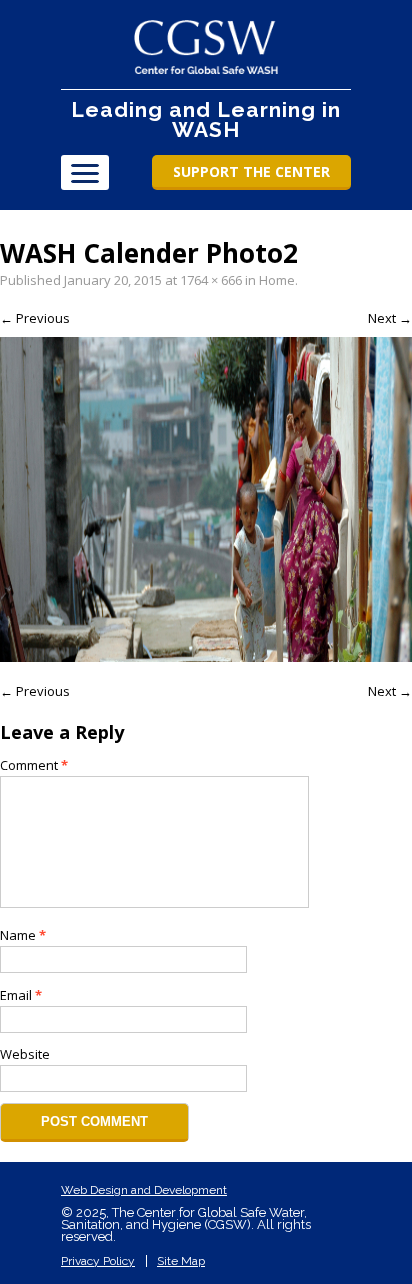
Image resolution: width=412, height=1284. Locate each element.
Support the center (251, 171)
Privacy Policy (98, 1261)
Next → (390, 318)
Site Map (181, 1261)
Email (21, 995)
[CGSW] (206, 47)
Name (23, 935)
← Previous (35, 318)
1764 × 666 (211, 280)
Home (277, 280)
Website (25, 1054)
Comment (34, 765)
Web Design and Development (144, 1190)
